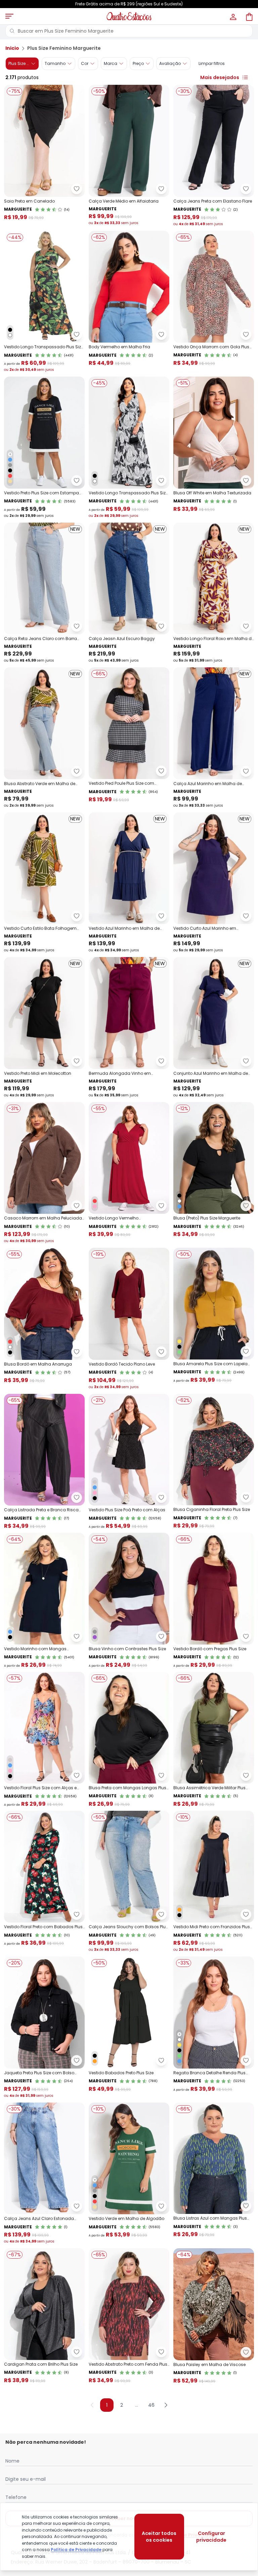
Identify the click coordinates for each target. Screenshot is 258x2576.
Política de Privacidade (76, 2550)
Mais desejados (220, 77)
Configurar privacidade (211, 2537)
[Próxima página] (166, 2405)
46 (151, 2405)
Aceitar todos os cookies (159, 2537)
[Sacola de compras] (249, 16)
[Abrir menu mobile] (9, 16)
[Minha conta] (232, 16)
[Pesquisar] (12, 31)
